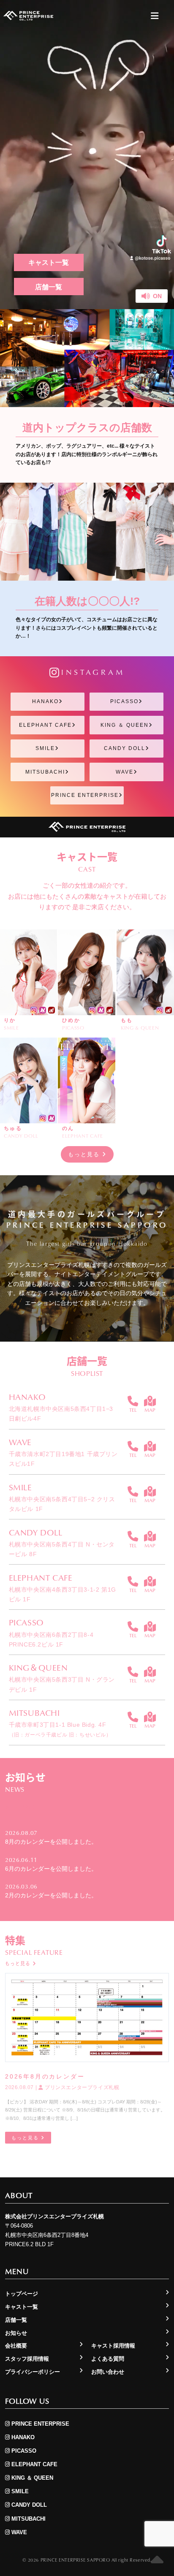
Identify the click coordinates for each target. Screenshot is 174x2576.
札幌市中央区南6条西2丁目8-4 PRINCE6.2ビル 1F (51, 1640)
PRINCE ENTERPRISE (85, 795)
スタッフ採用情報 (27, 2359)
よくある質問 (108, 2359)
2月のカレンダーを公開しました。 (51, 1895)
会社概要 (16, 2346)
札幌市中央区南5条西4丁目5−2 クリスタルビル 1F (62, 1504)
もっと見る (85, 1154)
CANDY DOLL (125, 748)
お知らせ (16, 2333)
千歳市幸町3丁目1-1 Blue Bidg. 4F (60, 1729)
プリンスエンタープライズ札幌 (81, 2087)
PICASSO (124, 701)
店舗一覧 (49, 287)
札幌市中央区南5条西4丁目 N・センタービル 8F (62, 1549)
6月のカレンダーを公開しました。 (51, 1869)
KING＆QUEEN (38, 1667)
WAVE (125, 772)
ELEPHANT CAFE (45, 725)
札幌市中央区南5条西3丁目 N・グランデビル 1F (62, 1684)
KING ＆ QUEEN (125, 725)
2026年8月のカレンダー (45, 2076)
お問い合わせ (108, 2372)
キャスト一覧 (49, 262)
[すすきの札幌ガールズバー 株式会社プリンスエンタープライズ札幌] (28, 16)
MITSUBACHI (45, 772)
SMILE (45, 748)
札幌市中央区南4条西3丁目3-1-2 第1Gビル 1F (63, 1594)
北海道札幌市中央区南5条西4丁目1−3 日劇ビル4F (61, 1414)
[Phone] (133, 1401)
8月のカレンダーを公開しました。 (51, 1842)
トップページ (22, 2294)
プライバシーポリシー (33, 2372)
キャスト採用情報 (113, 2346)
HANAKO (45, 701)
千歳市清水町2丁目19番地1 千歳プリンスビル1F (63, 1459)
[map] (150, 1401)
